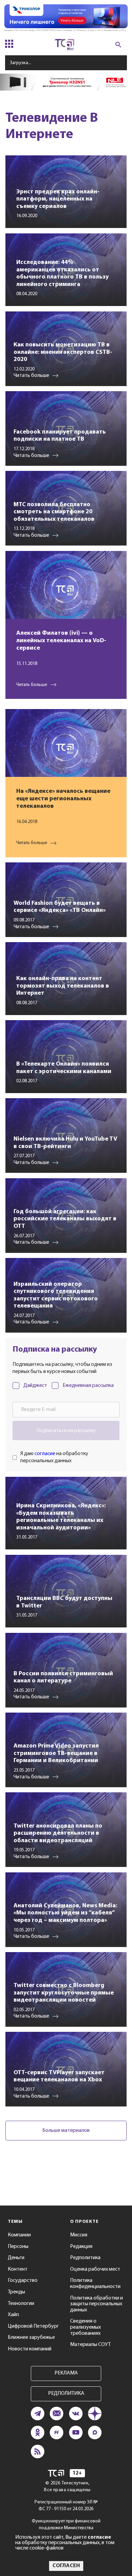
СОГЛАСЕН (66, 2566)
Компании (19, 2235)
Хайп (13, 2315)
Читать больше (32, 685)
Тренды (16, 2292)
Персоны (18, 2247)
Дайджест (35, 1386)
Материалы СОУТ (90, 2345)
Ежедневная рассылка (88, 1386)
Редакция (81, 2247)
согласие (45, 1454)
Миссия (79, 2235)
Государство (23, 2281)
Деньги (16, 2258)
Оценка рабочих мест (95, 2269)
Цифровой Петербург (33, 2326)
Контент (18, 2269)
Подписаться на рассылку (66, 1431)
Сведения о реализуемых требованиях (85, 2327)
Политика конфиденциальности (95, 2284)
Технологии (21, 2304)
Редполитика (85, 2258)
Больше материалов (66, 2131)
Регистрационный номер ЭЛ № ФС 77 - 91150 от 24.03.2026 (66, 2506)
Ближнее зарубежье (31, 2338)
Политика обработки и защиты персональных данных (96, 2304)
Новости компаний (30, 2349)
